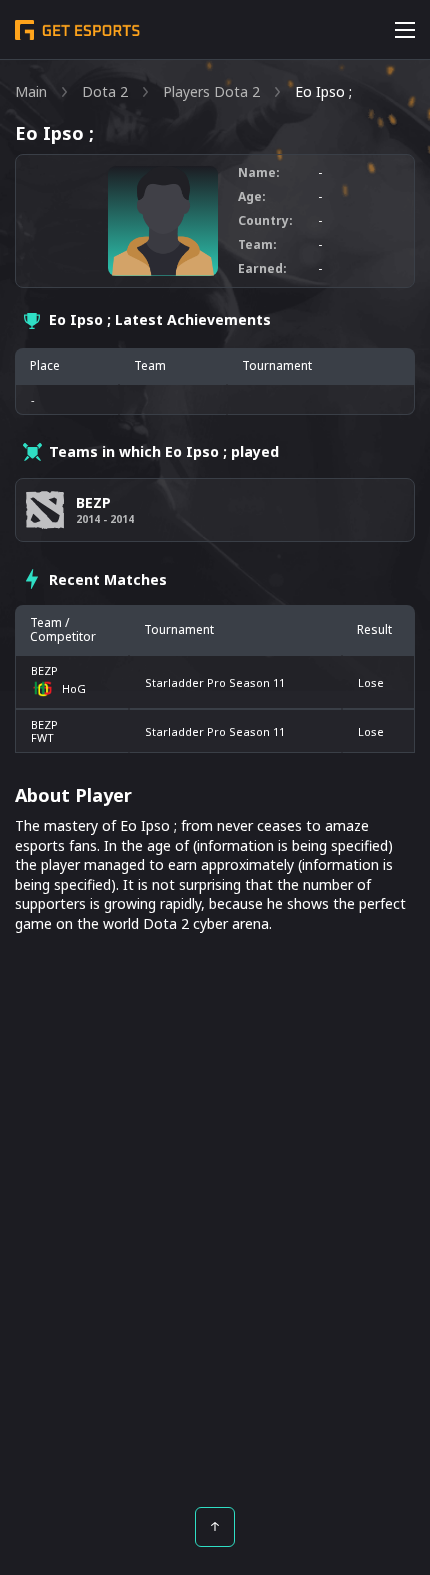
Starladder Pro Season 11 (215, 682)
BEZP (44, 670)
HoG (74, 688)
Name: (259, 173)
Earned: (262, 269)
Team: (257, 245)
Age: (252, 197)
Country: (265, 221)
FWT (42, 737)
